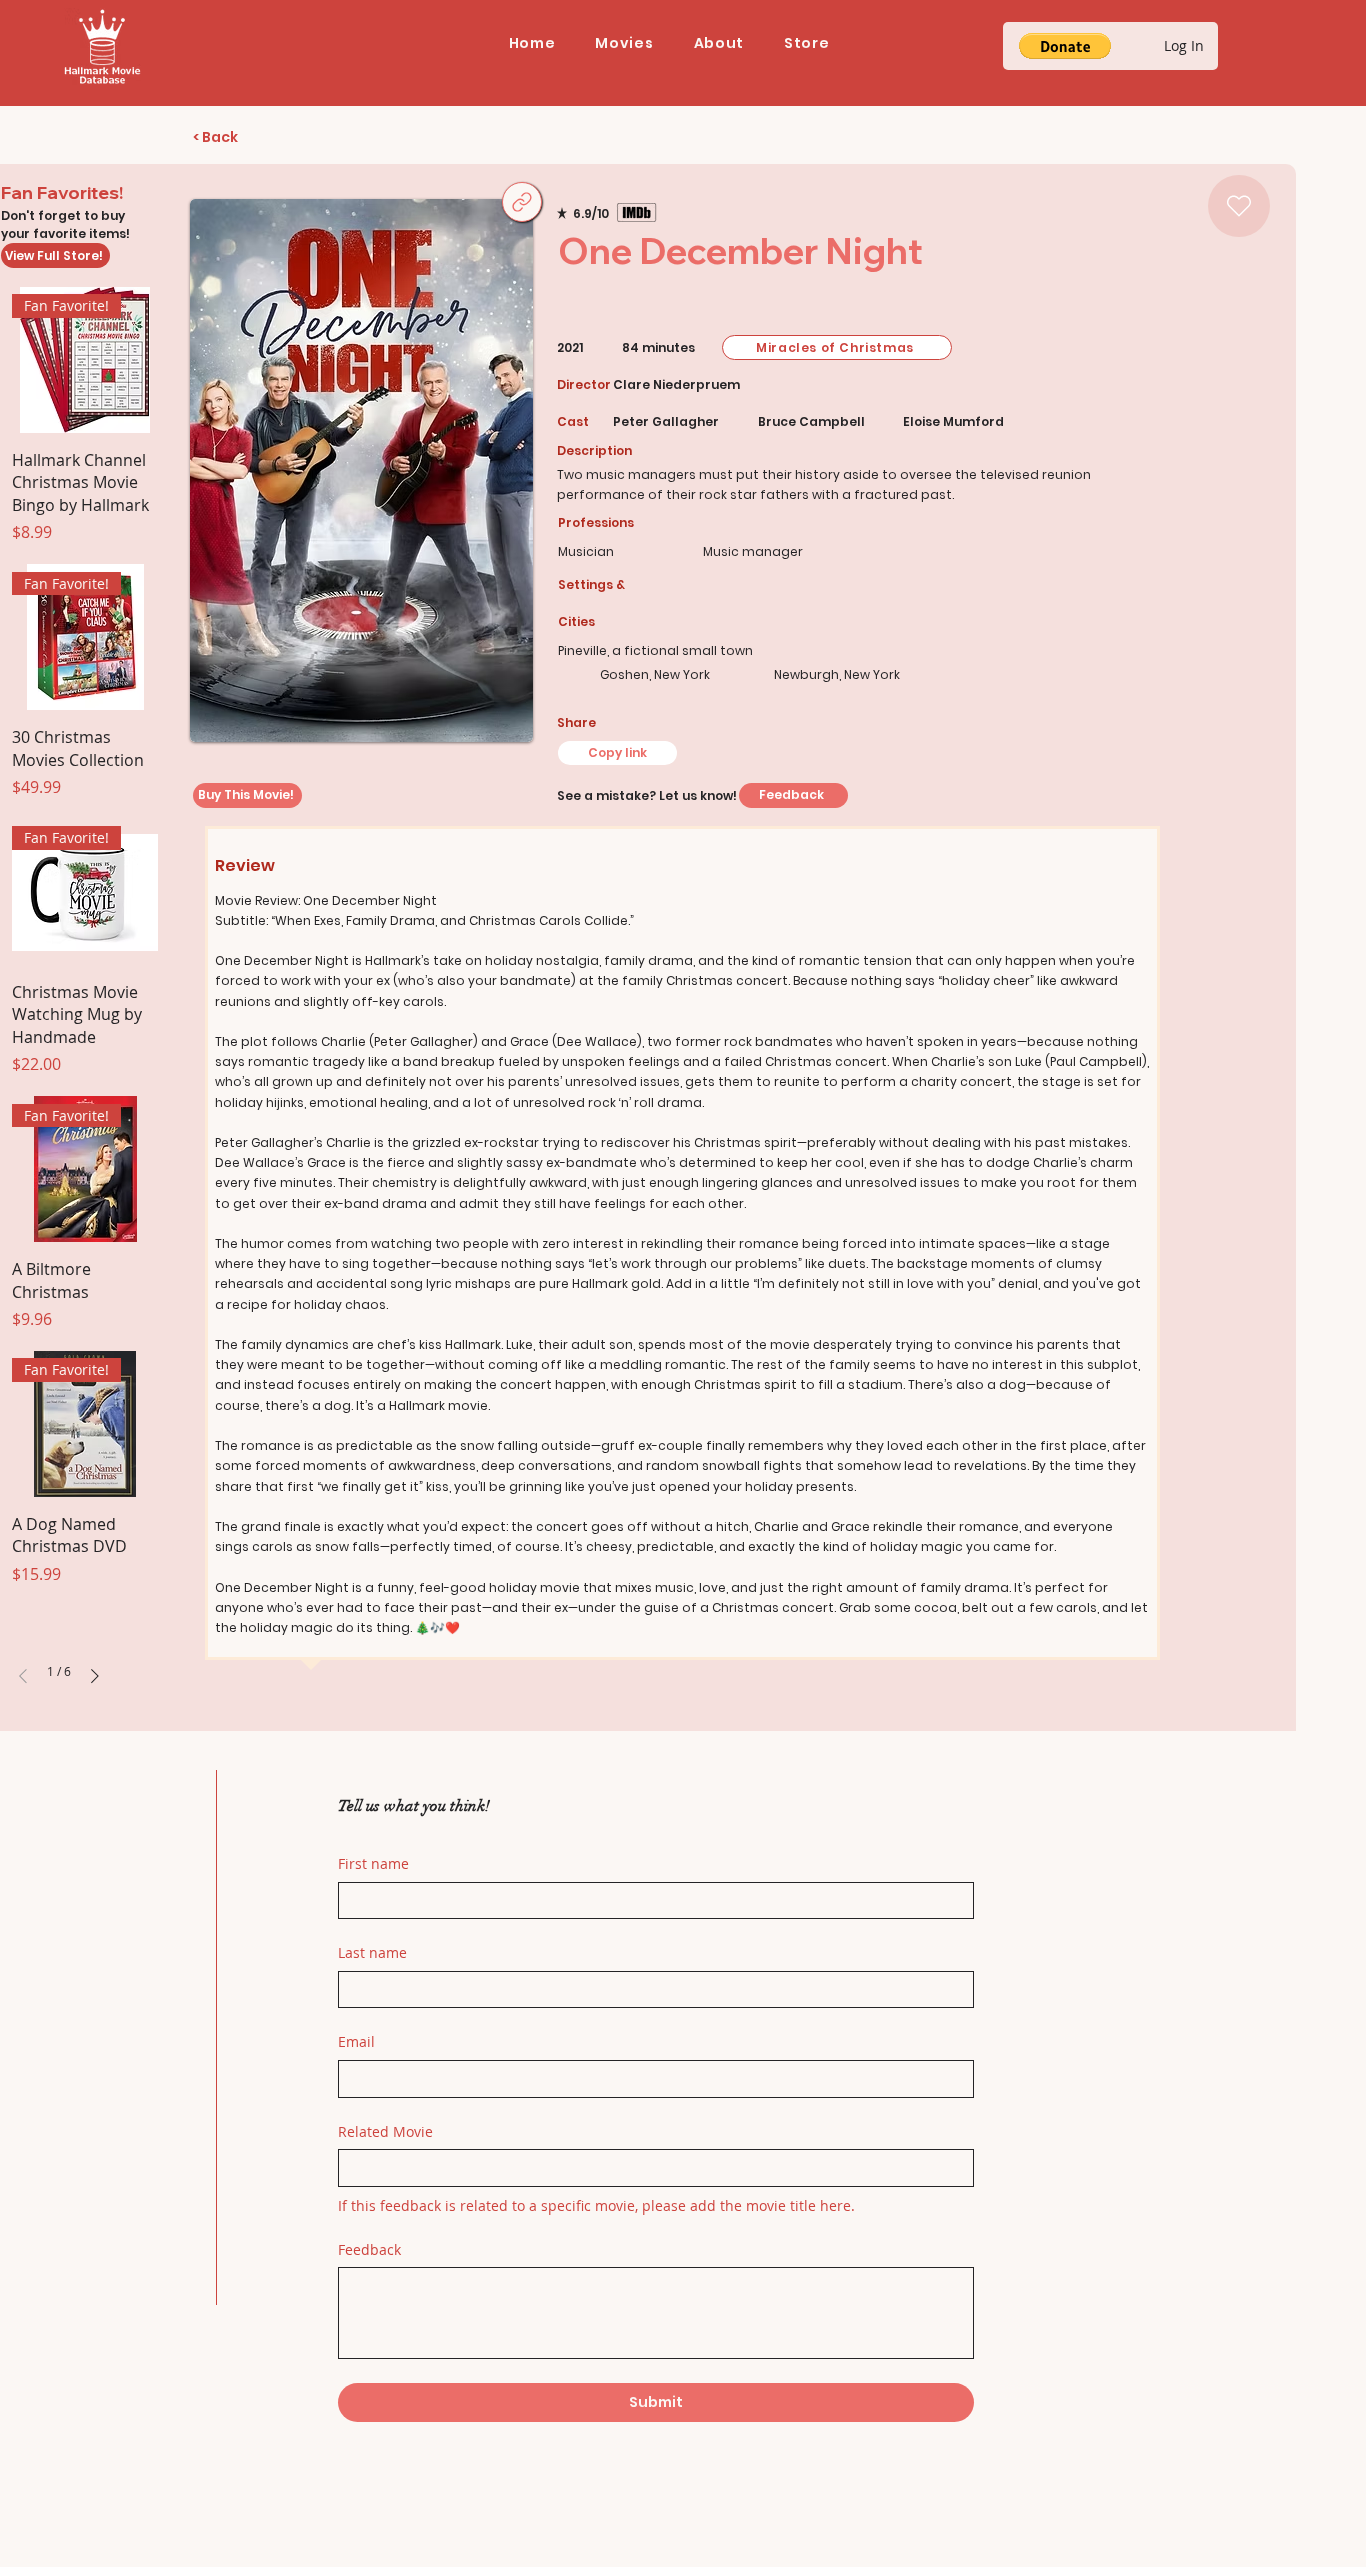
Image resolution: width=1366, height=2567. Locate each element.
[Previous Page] (23, 1676)
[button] (624, 43)
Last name (372, 1952)
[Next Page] (95, 1676)
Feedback (369, 2249)
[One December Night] (522, 202)
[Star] (1239, 206)
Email (356, 2041)
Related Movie (385, 2131)
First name (373, 1863)
